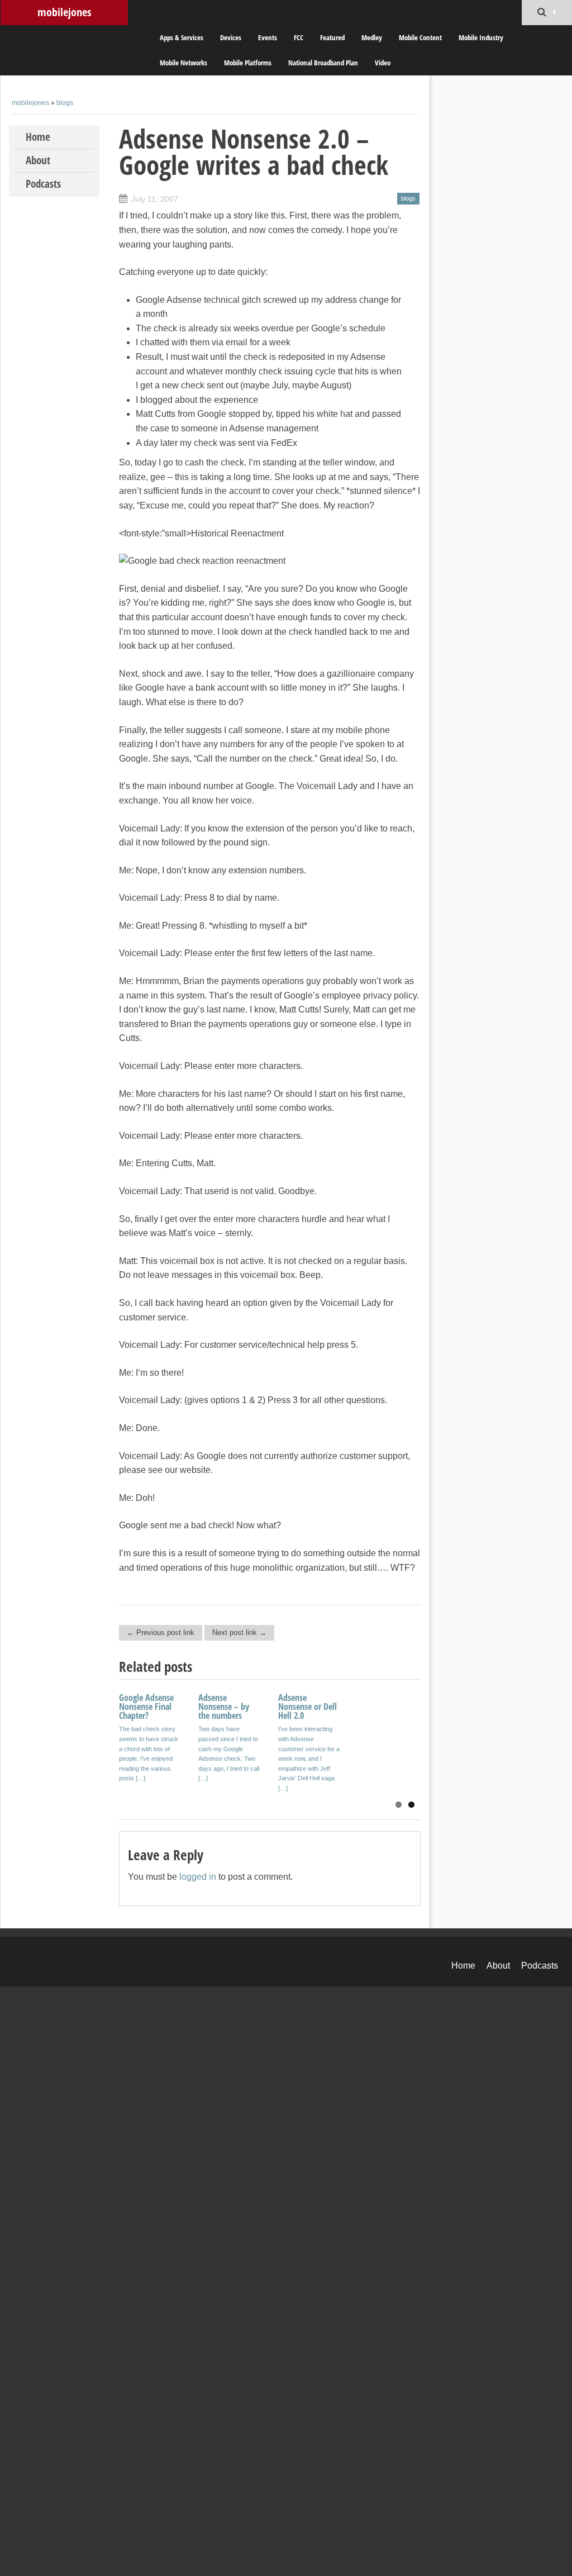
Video (383, 63)
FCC (299, 37)
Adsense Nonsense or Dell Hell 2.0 (308, 1707)
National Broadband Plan (323, 63)
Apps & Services (182, 37)
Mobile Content (420, 37)
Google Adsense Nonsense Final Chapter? (146, 1707)
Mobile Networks (183, 63)
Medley (372, 37)
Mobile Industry (481, 37)
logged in (198, 1877)
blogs (65, 103)
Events (268, 37)
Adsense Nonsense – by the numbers (224, 1707)
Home (38, 137)
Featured (332, 37)
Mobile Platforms (248, 63)
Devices (231, 37)
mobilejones (64, 12)
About (38, 160)
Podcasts (43, 184)
